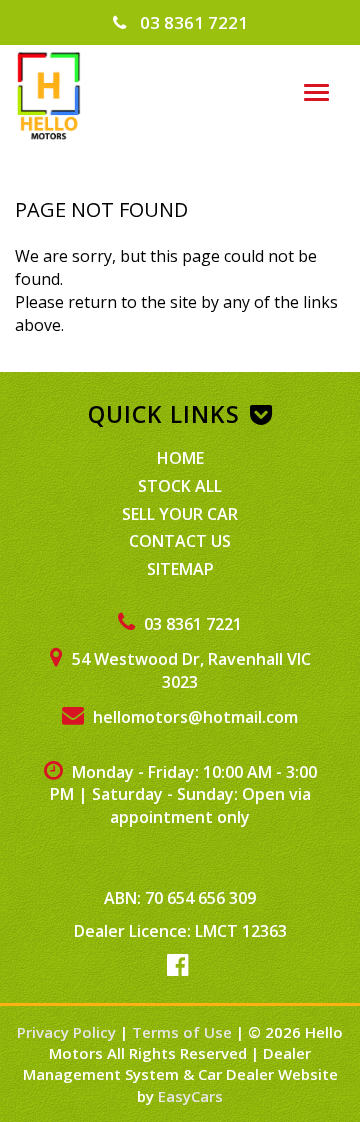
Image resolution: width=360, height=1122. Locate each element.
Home (180, 458)
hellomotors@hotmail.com (193, 717)
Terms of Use (184, 1032)
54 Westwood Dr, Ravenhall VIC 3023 (189, 670)
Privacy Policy (68, 1032)
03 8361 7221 (192, 22)
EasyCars (190, 1096)
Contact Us (180, 541)
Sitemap (180, 569)
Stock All (180, 486)
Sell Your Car (180, 514)
